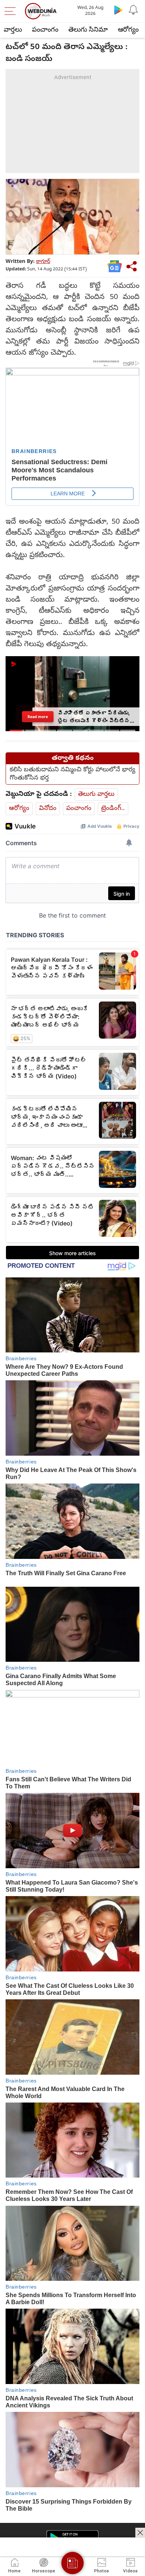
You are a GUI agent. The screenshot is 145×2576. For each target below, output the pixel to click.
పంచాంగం (45, 30)
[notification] (133, 10)
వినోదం (48, 809)
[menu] (12, 11)
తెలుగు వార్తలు (96, 794)
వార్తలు (13, 30)
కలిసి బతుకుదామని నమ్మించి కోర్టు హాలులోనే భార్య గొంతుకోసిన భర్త (72, 774)
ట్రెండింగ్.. (113, 809)
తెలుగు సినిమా (88, 30)
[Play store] (118, 10)
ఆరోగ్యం (128, 30)
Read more (38, 717)
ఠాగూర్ (43, 262)
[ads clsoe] (140, 2533)
